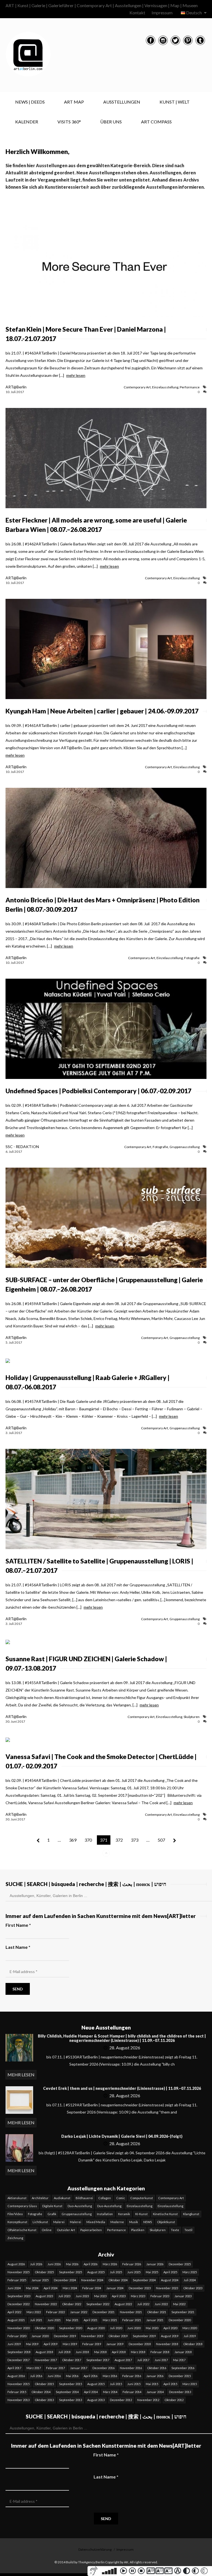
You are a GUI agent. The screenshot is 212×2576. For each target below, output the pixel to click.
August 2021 (16, 2320)
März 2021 (110, 2320)
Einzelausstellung (165, 387)
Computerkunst (142, 2198)
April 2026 (91, 2264)
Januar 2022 (79, 2312)
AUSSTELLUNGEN (122, 102)
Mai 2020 (152, 2328)
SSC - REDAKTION (22, 1147)
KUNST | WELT (175, 102)
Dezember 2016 (104, 2368)
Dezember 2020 (180, 2320)
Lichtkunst (40, 2222)
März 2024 (70, 2288)
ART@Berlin (16, 387)
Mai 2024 (32, 2288)
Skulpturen (192, 1717)
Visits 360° (69, 122)
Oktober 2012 (174, 2400)
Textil (188, 2230)
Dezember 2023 (140, 2288)
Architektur (40, 2198)
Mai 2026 (72, 2264)
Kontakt (137, 13)
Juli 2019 (190, 2336)
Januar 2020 (40, 2336)
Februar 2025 (17, 2280)
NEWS (148, 2222)
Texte (175, 2230)
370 (88, 1840)
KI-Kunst (141, 2214)
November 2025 (18, 2272)
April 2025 (170, 2272)
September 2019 (144, 2336)
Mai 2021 (72, 2320)
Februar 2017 (55, 2368)
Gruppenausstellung (185, 1147)
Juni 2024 (14, 2288)
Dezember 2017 (18, 2360)
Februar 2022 (55, 2312)
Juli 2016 (36, 2376)
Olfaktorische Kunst (22, 2230)
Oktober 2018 (193, 2344)
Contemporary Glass (22, 2206)
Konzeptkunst (17, 2222)
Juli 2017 (143, 2360)
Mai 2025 (152, 2272)
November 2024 (92, 2280)
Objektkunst (166, 2222)
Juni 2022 (161, 2304)
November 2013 (18, 2400)
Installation (105, 2214)
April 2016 (91, 2376)
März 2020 (190, 2328)
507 (161, 1840)
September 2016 (183, 2368)
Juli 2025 (116, 2272)
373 (135, 1840)
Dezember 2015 (180, 2376)
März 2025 (190, 2272)
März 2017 (34, 2368)
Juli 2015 (116, 2384)
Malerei (59, 2222)
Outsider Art (66, 2230)
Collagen (105, 2198)
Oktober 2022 (72, 2304)
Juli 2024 (190, 2280)
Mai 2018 (100, 2352)
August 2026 (16, 2264)
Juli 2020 (116, 2328)
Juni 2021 (54, 2320)
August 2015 (96, 2384)
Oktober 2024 (118, 2280)
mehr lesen (76, 375)
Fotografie (192, 958)
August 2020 (96, 2328)
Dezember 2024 (65, 2280)
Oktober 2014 (41, 2392)
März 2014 (110, 2392)
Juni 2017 (161, 2360)
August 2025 (96, 2272)
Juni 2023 (82, 2296)
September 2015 (71, 2384)
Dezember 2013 (180, 2392)
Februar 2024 (92, 2288)
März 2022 (34, 2312)
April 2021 (91, 2320)
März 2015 (190, 2384)
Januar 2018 (183, 2352)
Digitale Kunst (52, 2206)
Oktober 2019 (118, 2336)
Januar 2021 (155, 2320)
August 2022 (123, 2304)
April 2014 (91, 2392)
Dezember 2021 (104, 2312)
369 (73, 1840)
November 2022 (46, 2304)
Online (47, 2230)
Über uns (111, 122)
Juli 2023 (64, 2296)
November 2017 (46, 2360)
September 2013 (71, 2400)
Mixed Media (96, 2222)
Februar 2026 (132, 2264)
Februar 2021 (132, 2320)
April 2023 (119, 2296)
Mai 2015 (152, 2384)
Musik (134, 2222)
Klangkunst (191, 2214)
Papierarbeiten (91, 2230)
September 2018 (19, 2352)
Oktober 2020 (44, 2328)
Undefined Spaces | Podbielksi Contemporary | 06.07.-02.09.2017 (98, 1091)
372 (119, 1840)
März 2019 (70, 2344)
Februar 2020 (17, 2336)
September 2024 (144, 2280)
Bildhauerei (84, 2198)
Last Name (18, 1947)
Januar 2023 (183, 2296)
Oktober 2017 (72, 2360)
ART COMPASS (156, 122)
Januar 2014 (155, 2392)
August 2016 (16, 2376)
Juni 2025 (134, 2272)
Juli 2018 (64, 2352)
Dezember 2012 (121, 2400)
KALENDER (27, 122)
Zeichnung (15, 2238)
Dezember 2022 (18, 2304)
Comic (121, 2198)
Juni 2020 (134, 2328)
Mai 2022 (179, 2304)
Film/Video (15, 2214)
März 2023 (138, 2296)
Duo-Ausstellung (80, 2206)
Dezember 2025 (180, 2264)
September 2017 (98, 2360)
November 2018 (167, 2344)
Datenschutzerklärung (95, 2549)
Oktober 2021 (157, 2312)
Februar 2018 (160, 2352)
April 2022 (14, 2312)
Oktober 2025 (44, 2272)
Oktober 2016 (157, 2368)
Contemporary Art (137, 387)
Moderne (117, 2222)
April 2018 (119, 2352)
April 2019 (51, 2344)
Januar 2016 (155, 2376)
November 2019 (92, 2336)
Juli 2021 (36, 2320)
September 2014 (67, 2392)
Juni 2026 (54, 2264)
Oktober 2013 (44, 2400)
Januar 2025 (40, 2280)
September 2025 (71, 2272)
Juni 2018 (82, 2352)
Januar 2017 (79, 2368)
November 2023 (167, 2288)
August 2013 (96, 2400)
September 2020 (71, 2328)
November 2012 (148, 2400)
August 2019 (170, 2336)
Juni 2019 (14, 2344)
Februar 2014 (132, 2392)
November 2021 (131, 2312)
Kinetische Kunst (165, 2214)
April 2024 (51, 2288)
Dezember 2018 (140, 2344)
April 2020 (170, 2328)
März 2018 (138, 2352)
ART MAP (74, 102)
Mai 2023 (100, 2296)
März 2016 (110, 2376)
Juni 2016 (54, 2376)
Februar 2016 (132, 2376)
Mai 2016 (72, 2376)
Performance (190, 387)
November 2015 (18, 2384)
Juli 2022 (143, 2304)
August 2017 (123, 2360)
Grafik (52, 2214)
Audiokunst (62, 2198)
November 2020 (18, 2328)
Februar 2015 (17, 2392)
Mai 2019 (32, 2344)
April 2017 (14, 2368)
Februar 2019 (92, 2344)
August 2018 (44, 2352)
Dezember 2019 (65, 2336)
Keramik (124, 2214)
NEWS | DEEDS (30, 102)
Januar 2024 (115, 2288)
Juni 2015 (134, 2384)
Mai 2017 (179, 2360)
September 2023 (19, 2296)
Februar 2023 (160, 2296)
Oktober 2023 (193, 2288)
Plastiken (138, 2230)
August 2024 (170, 2280)
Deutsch (194, 13)
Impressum (162, 13)
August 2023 (44, 2296)
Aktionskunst (17, 2198)
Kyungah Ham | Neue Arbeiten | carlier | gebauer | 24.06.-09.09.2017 (102, 711)
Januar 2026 (155, 2264)
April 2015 (170, 2384)
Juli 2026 (36, 2264)
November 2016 (131, 2368)
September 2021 (183, 2312)
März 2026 (110, 2264)
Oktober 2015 (44, 2384)
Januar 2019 (115, 2344)
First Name (18, 1925)
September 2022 (98, 2304)
